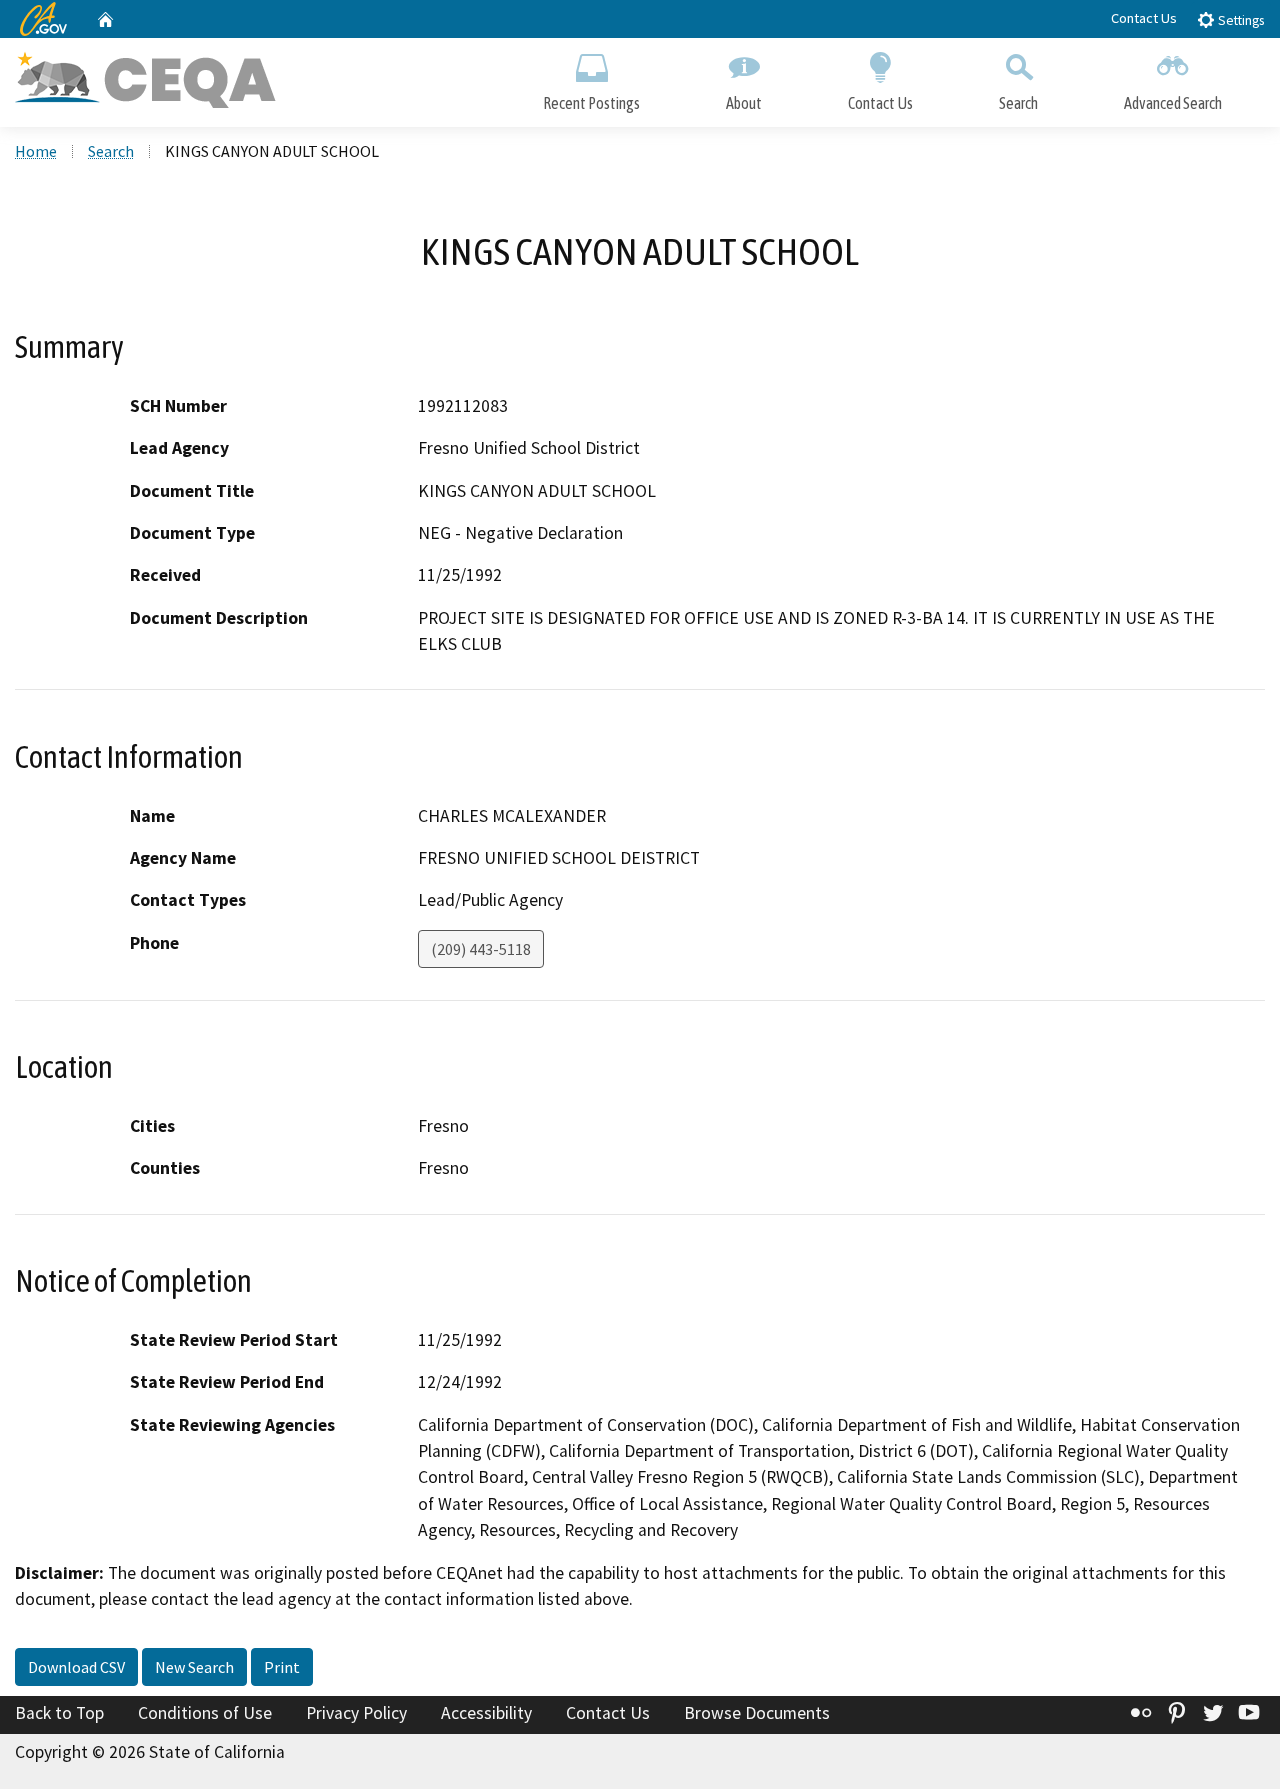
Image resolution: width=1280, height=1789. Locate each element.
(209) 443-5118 (481, 949)
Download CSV (76, 1667)
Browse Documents (757, 1713)
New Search (194, 1667)
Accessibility (486, 1713)
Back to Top (59, 1713)
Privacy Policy (356, 1713)
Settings (1239, 20)
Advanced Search (1173, 103)
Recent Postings (591, 103)
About (744, 103)
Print (282, 1667)
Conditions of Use (205, 1713)
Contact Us (1144, 18)
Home (36, 151)
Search (1018, 103)
